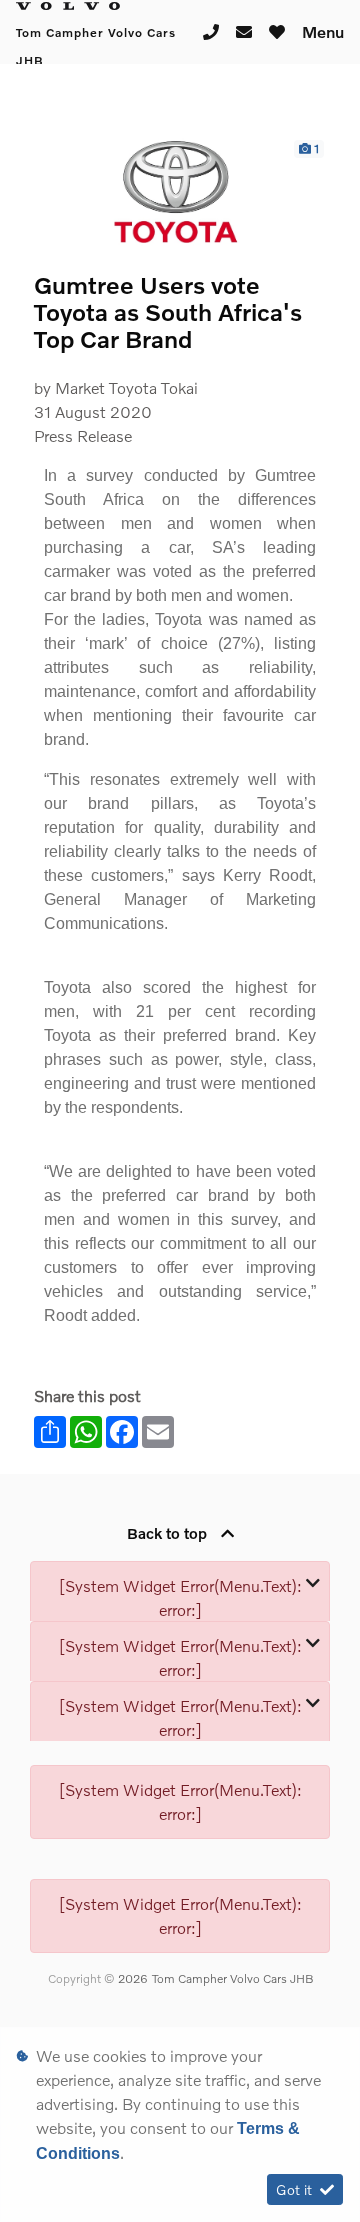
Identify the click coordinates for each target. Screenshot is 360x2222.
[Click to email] (244, 32)
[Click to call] (211, 32)
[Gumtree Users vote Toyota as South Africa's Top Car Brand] (180, 191)
